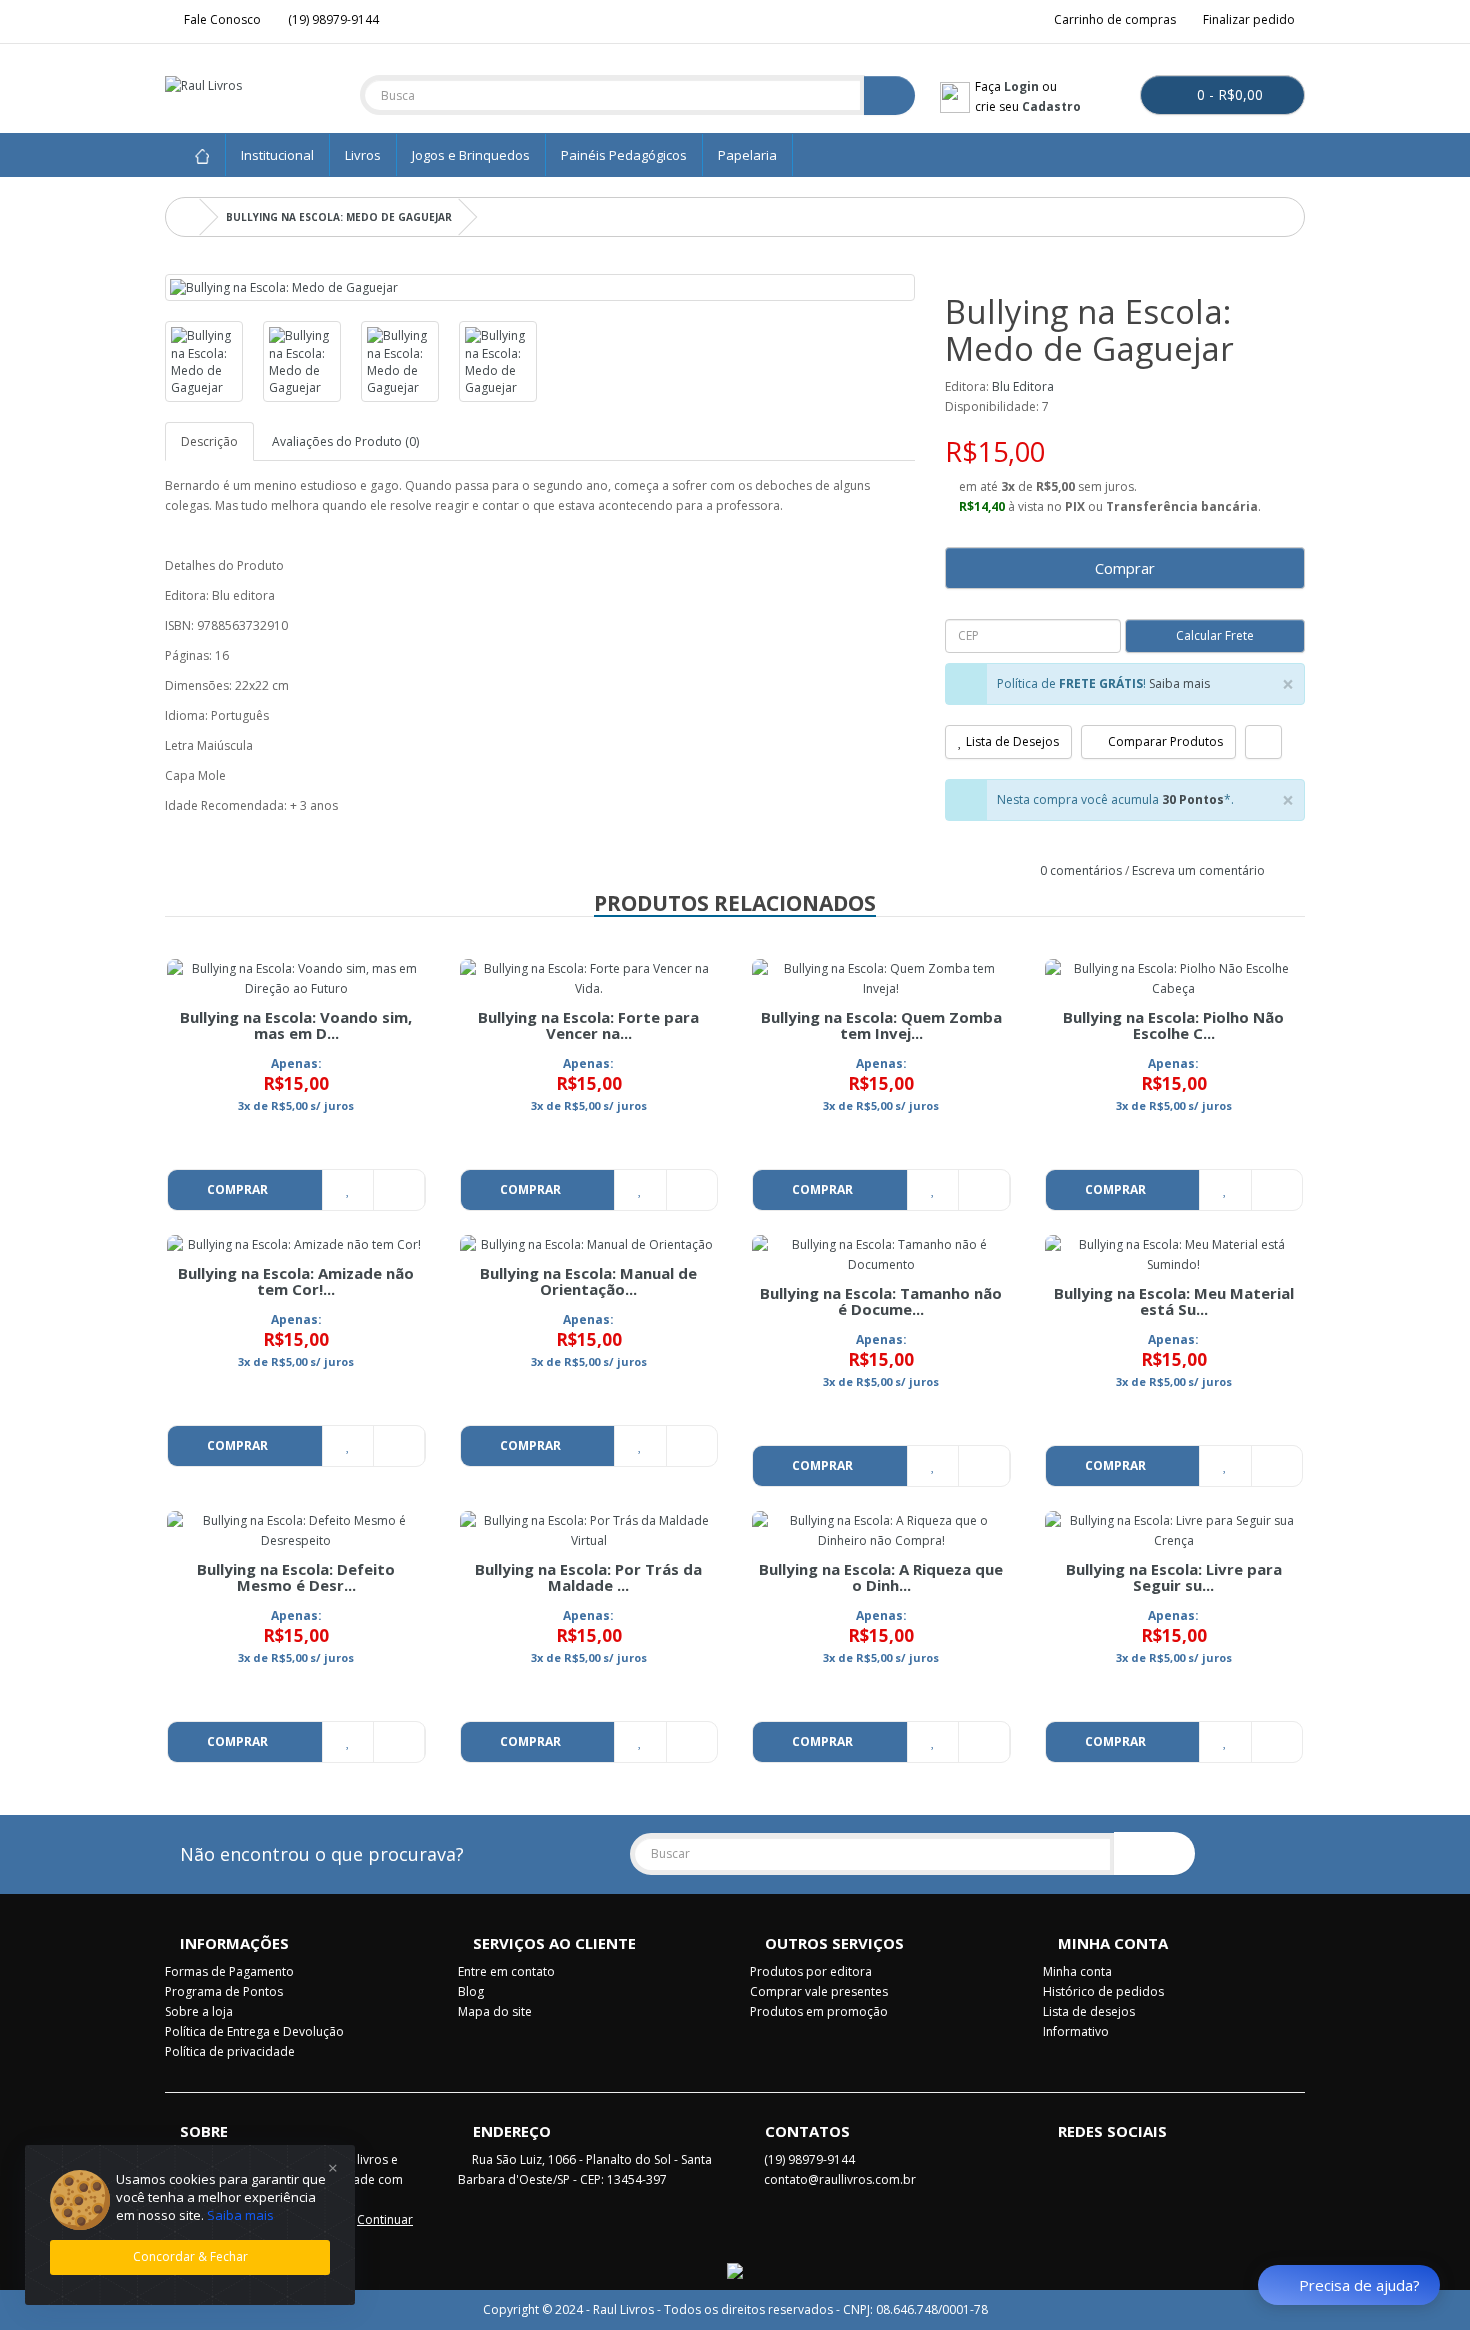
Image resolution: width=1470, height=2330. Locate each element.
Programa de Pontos (224, 1991)
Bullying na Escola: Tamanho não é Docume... (881, 1301)
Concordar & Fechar (190, 2256)
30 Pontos (1193, 799)
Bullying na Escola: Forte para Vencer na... (588, 1025)
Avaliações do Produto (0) (345, 441)
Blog (471, 1991)
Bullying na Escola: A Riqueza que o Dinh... (881, 1577)
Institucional (277, 155)
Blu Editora (1023, 386)
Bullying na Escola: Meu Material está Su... (1174, 1301)
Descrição (209, 441)
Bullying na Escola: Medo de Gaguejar (339, 217)
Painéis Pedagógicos (624, 155)
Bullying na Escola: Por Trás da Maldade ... (588, 1577)
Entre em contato (506, 1971)
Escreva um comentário (1198, 870)
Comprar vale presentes (819, 1991)
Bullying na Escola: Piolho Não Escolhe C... (1173, 1025)
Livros (363, 155)
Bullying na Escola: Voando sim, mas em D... (296, 1025)
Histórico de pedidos (1103, 1991)
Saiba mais (1179, 683)
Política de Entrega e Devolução (254, 2031)
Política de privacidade (230, 2051)
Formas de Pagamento (229, 1971)
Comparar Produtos (1164, 741)
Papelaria (747, 155)
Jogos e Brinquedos (471, 155)
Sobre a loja (199, 2011)
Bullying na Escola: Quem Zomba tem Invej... (881, 1025)
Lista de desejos (1089, 2011)
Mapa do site (495, 2011)
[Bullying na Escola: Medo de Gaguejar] (540, 287)
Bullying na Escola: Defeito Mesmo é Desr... (296, 1577)
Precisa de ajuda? (1359, 2285)
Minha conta (1077, 1971)
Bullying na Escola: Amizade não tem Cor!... (296, 1281)
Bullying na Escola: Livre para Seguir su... (1174, 1577)
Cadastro (1051, 106)
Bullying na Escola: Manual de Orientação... (588, 1281)
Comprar (1125, 568)
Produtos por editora (811, 1971)
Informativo (1076, 2031)
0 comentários (1081, 870)
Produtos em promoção (819, 2011)
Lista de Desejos (1011, 741)
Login (1021, 86)
